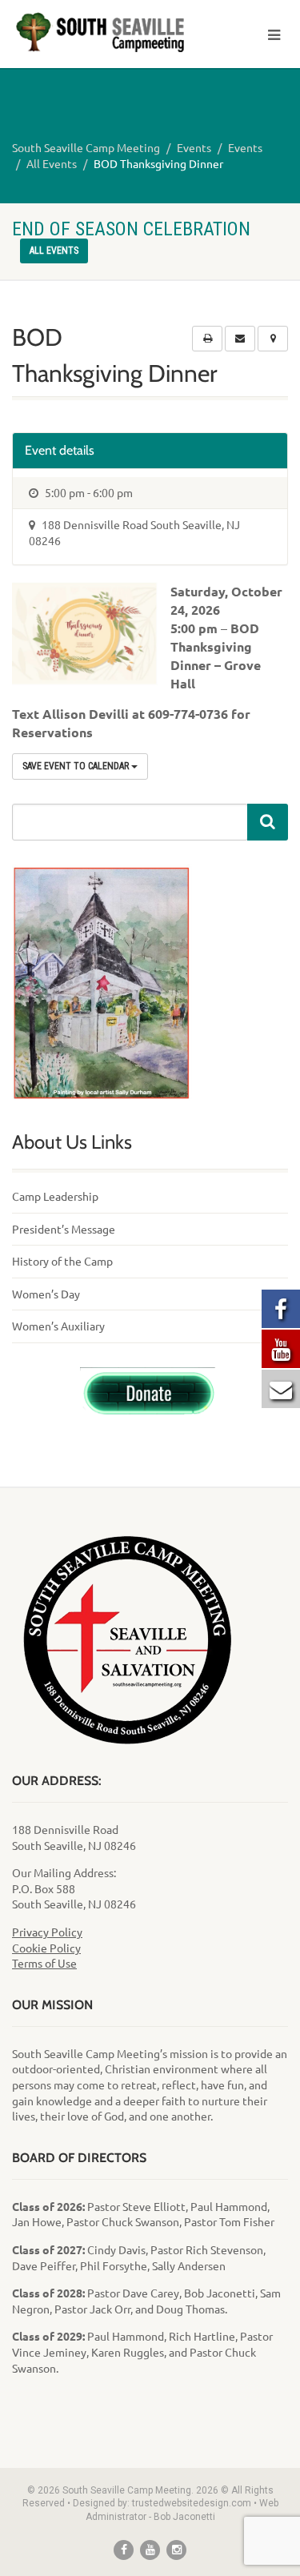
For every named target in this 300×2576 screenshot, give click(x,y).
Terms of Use (44, 1963)
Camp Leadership (55, 1196)
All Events (52, 163)
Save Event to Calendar (77, 766)
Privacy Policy (47, 1932)
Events (194, 147)
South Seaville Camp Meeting (86, 147)
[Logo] (100, 32)
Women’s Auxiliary (58, 1326)
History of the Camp (62, 1261)
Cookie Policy (46, 1948)
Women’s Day (46, 1294)
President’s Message (64, 1229)
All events (54, 251)
